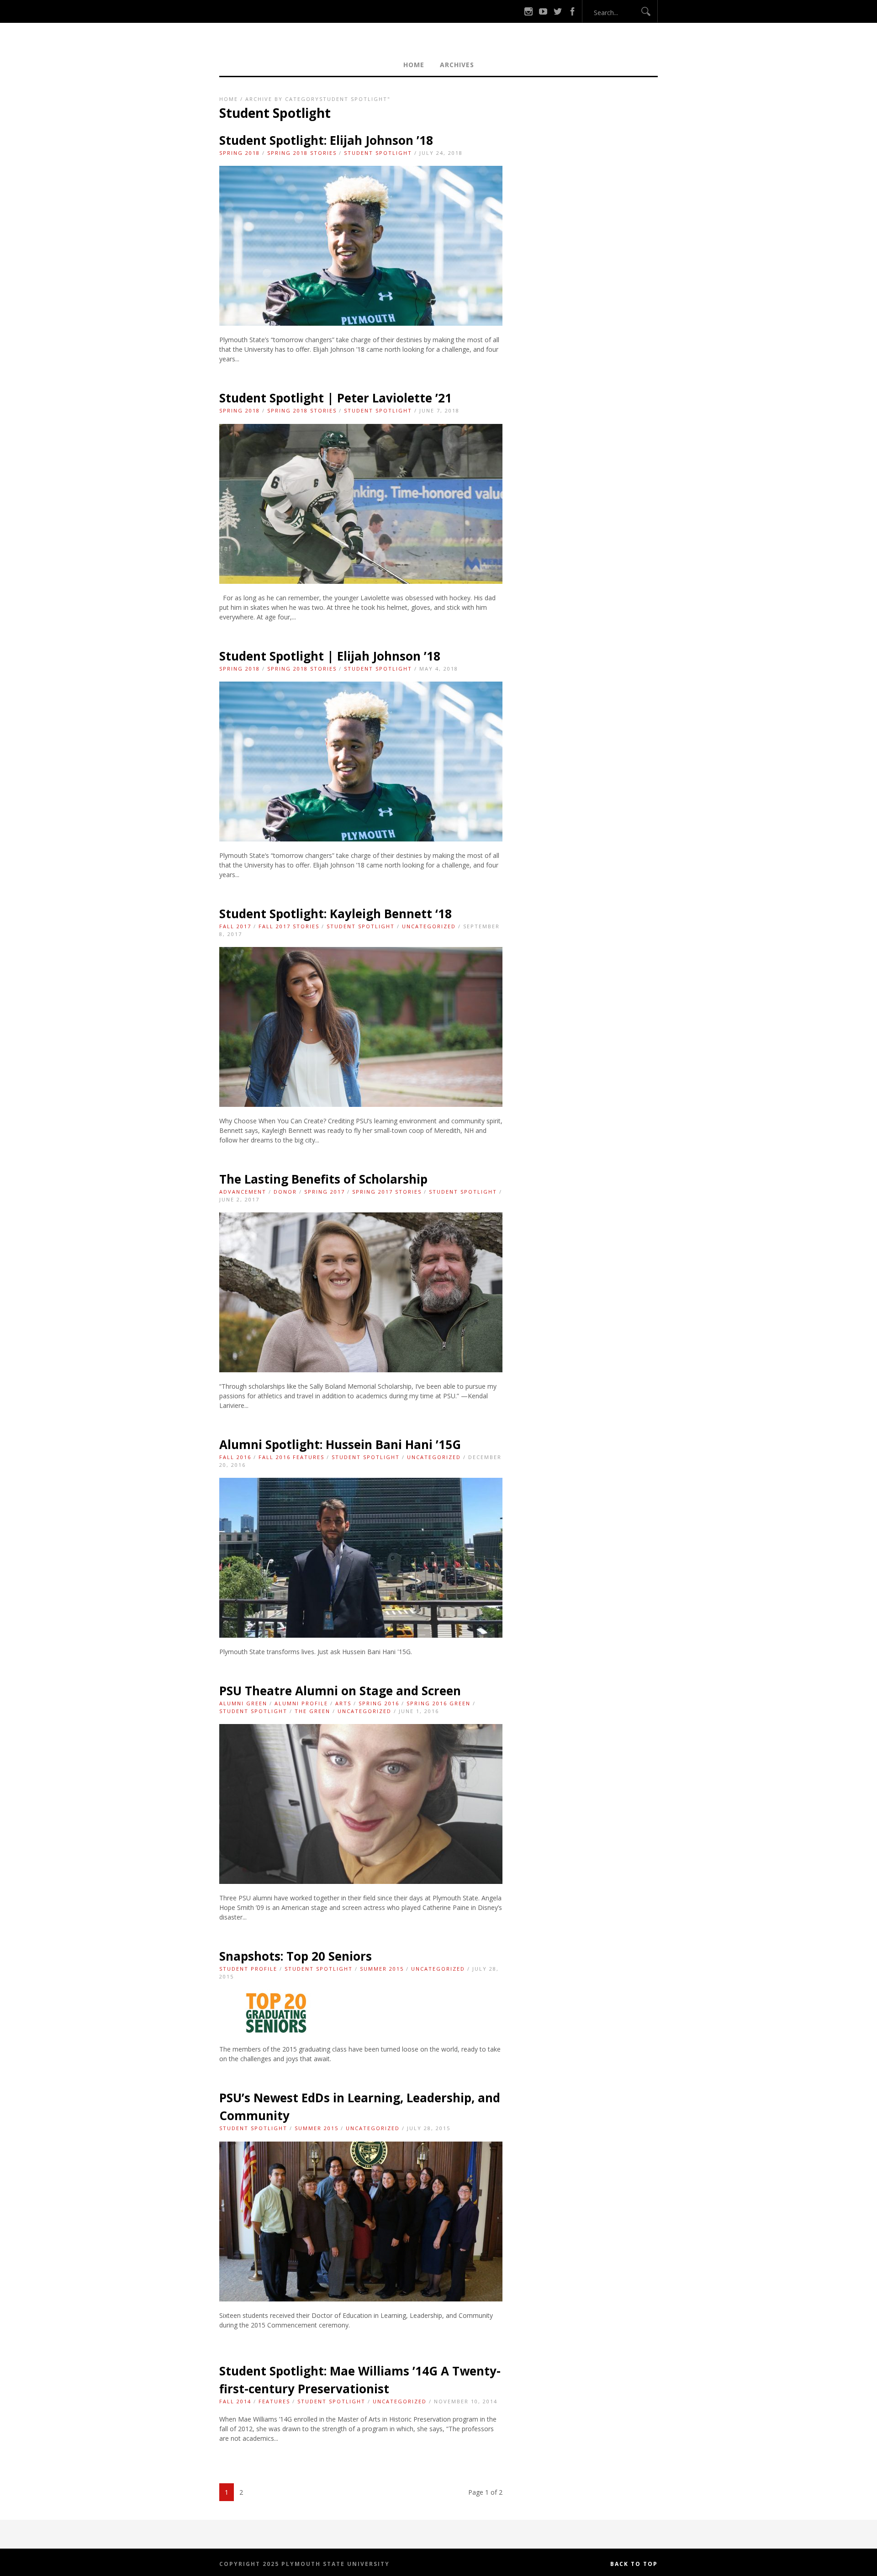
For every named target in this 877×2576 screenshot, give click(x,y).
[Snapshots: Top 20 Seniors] (277, 2033)
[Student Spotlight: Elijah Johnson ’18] (361, 323)
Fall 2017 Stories (289, 926)
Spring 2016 (379, 1703)
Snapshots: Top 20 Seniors (296, 1956)
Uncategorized (429, 926)
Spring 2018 (240, 153)
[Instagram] (528, 11)
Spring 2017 (325, 1192)
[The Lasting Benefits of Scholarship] (361, 1370)
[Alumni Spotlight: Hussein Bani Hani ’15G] (361, 1635)
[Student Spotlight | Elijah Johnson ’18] (361, 839)
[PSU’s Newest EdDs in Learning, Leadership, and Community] (361, 2299)
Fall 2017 (235, 926)
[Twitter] (558, 11)
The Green (312, 1711)
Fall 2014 (235, 2401)
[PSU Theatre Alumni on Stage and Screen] (361, 1881)
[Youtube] (543, 11)
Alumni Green (243, 1703)
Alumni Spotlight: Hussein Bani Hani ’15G (340, 1444)
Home (414, 65)
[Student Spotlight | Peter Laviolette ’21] (361, 581)
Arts (343, 1703)
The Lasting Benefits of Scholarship (323, 1179)
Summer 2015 (382, 1969)
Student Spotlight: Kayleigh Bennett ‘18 (335, 914)
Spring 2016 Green (438, 1703)
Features (274, 2401)
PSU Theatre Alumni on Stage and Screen (340, 1691)
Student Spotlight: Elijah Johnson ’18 (326, 140)
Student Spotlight (378, 153)
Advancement (243, 1192)
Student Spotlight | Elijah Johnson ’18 (330, 656)
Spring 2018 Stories (302, 153)
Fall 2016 (235, 1457)
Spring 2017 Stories (387, 1192)
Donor (285, 1192)
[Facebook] (572, 11)
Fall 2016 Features (291, 1457)
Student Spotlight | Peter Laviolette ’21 (335, 398)
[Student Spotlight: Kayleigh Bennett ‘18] (361, 1104)
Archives (457, 65)
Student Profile (248, 1969)
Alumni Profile (301, 1703)
